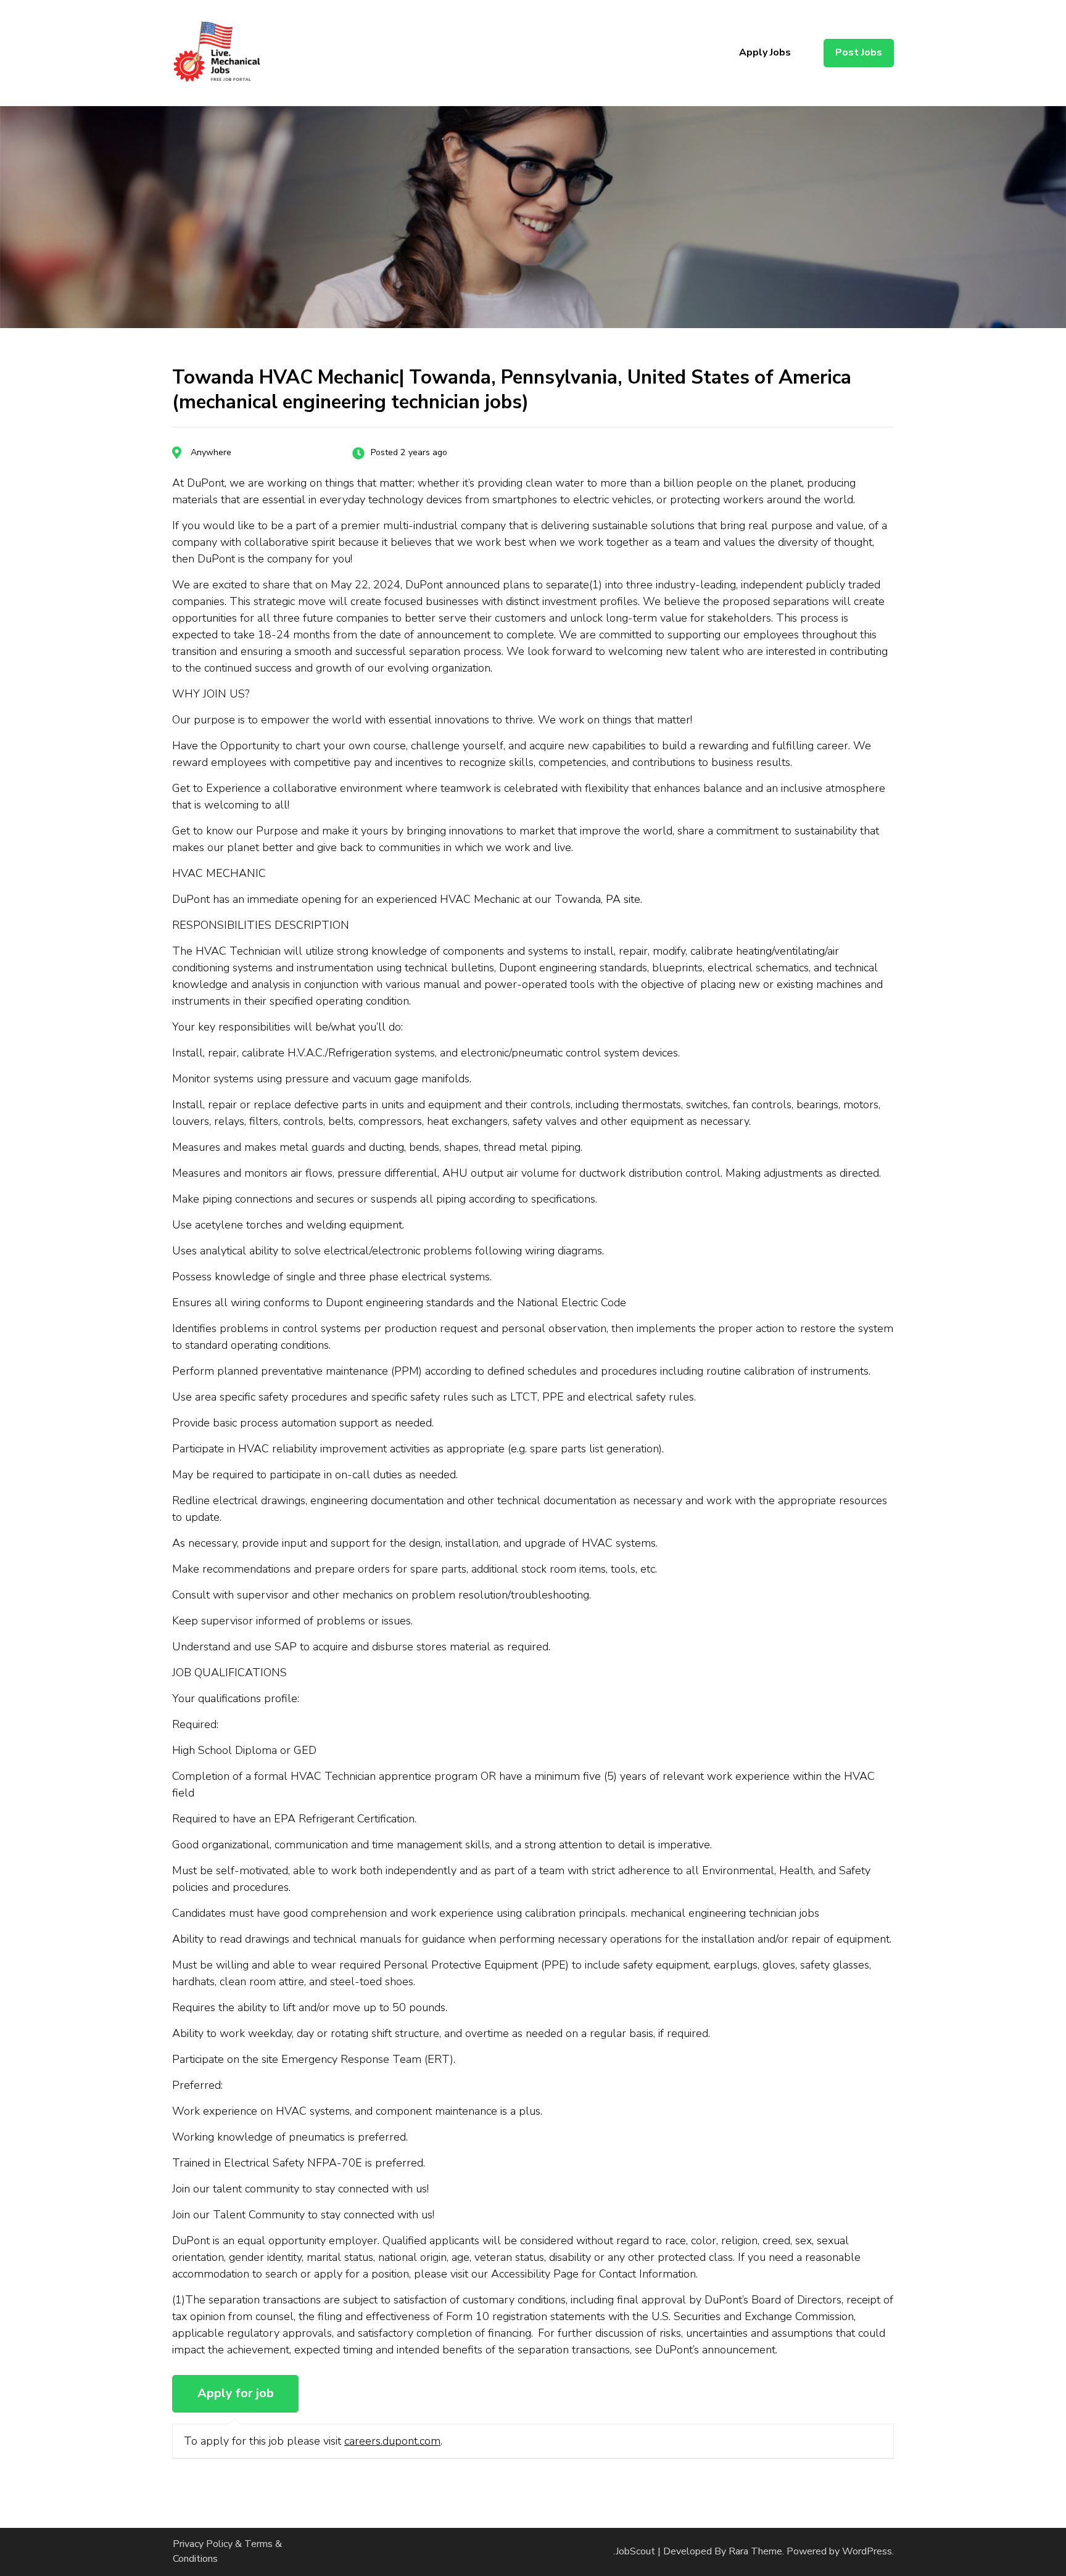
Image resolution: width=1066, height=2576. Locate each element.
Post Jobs (859, 52)
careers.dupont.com (392, 2441)
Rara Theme (755, 2551)
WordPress (867, 2551)
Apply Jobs (765, 52)
